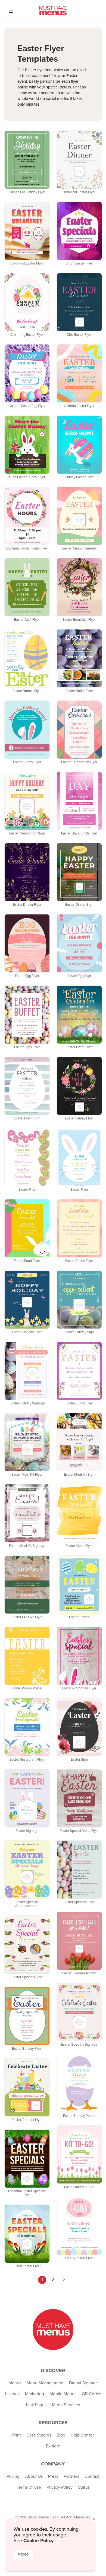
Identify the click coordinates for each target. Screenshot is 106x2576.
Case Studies (39, 2435)
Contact (92, 2476)
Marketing (35, 2394)
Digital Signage (83, 2383)
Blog (61, 2435)
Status (84, 2487)
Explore (53, 2446)
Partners (71, 2476)
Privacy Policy (60, 2487)
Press (53, 2476)
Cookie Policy (38, 2541)
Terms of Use (29, 2487)
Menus (15, 2383)
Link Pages (36, 2405)
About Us (34, 2476)
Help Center (82, 2435)
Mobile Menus (63, 2394)
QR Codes (91, 2394)
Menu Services (66, 2405)
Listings (12, 2394)
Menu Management (45, 2383)
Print (17, 2435)
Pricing (13, 2476)
